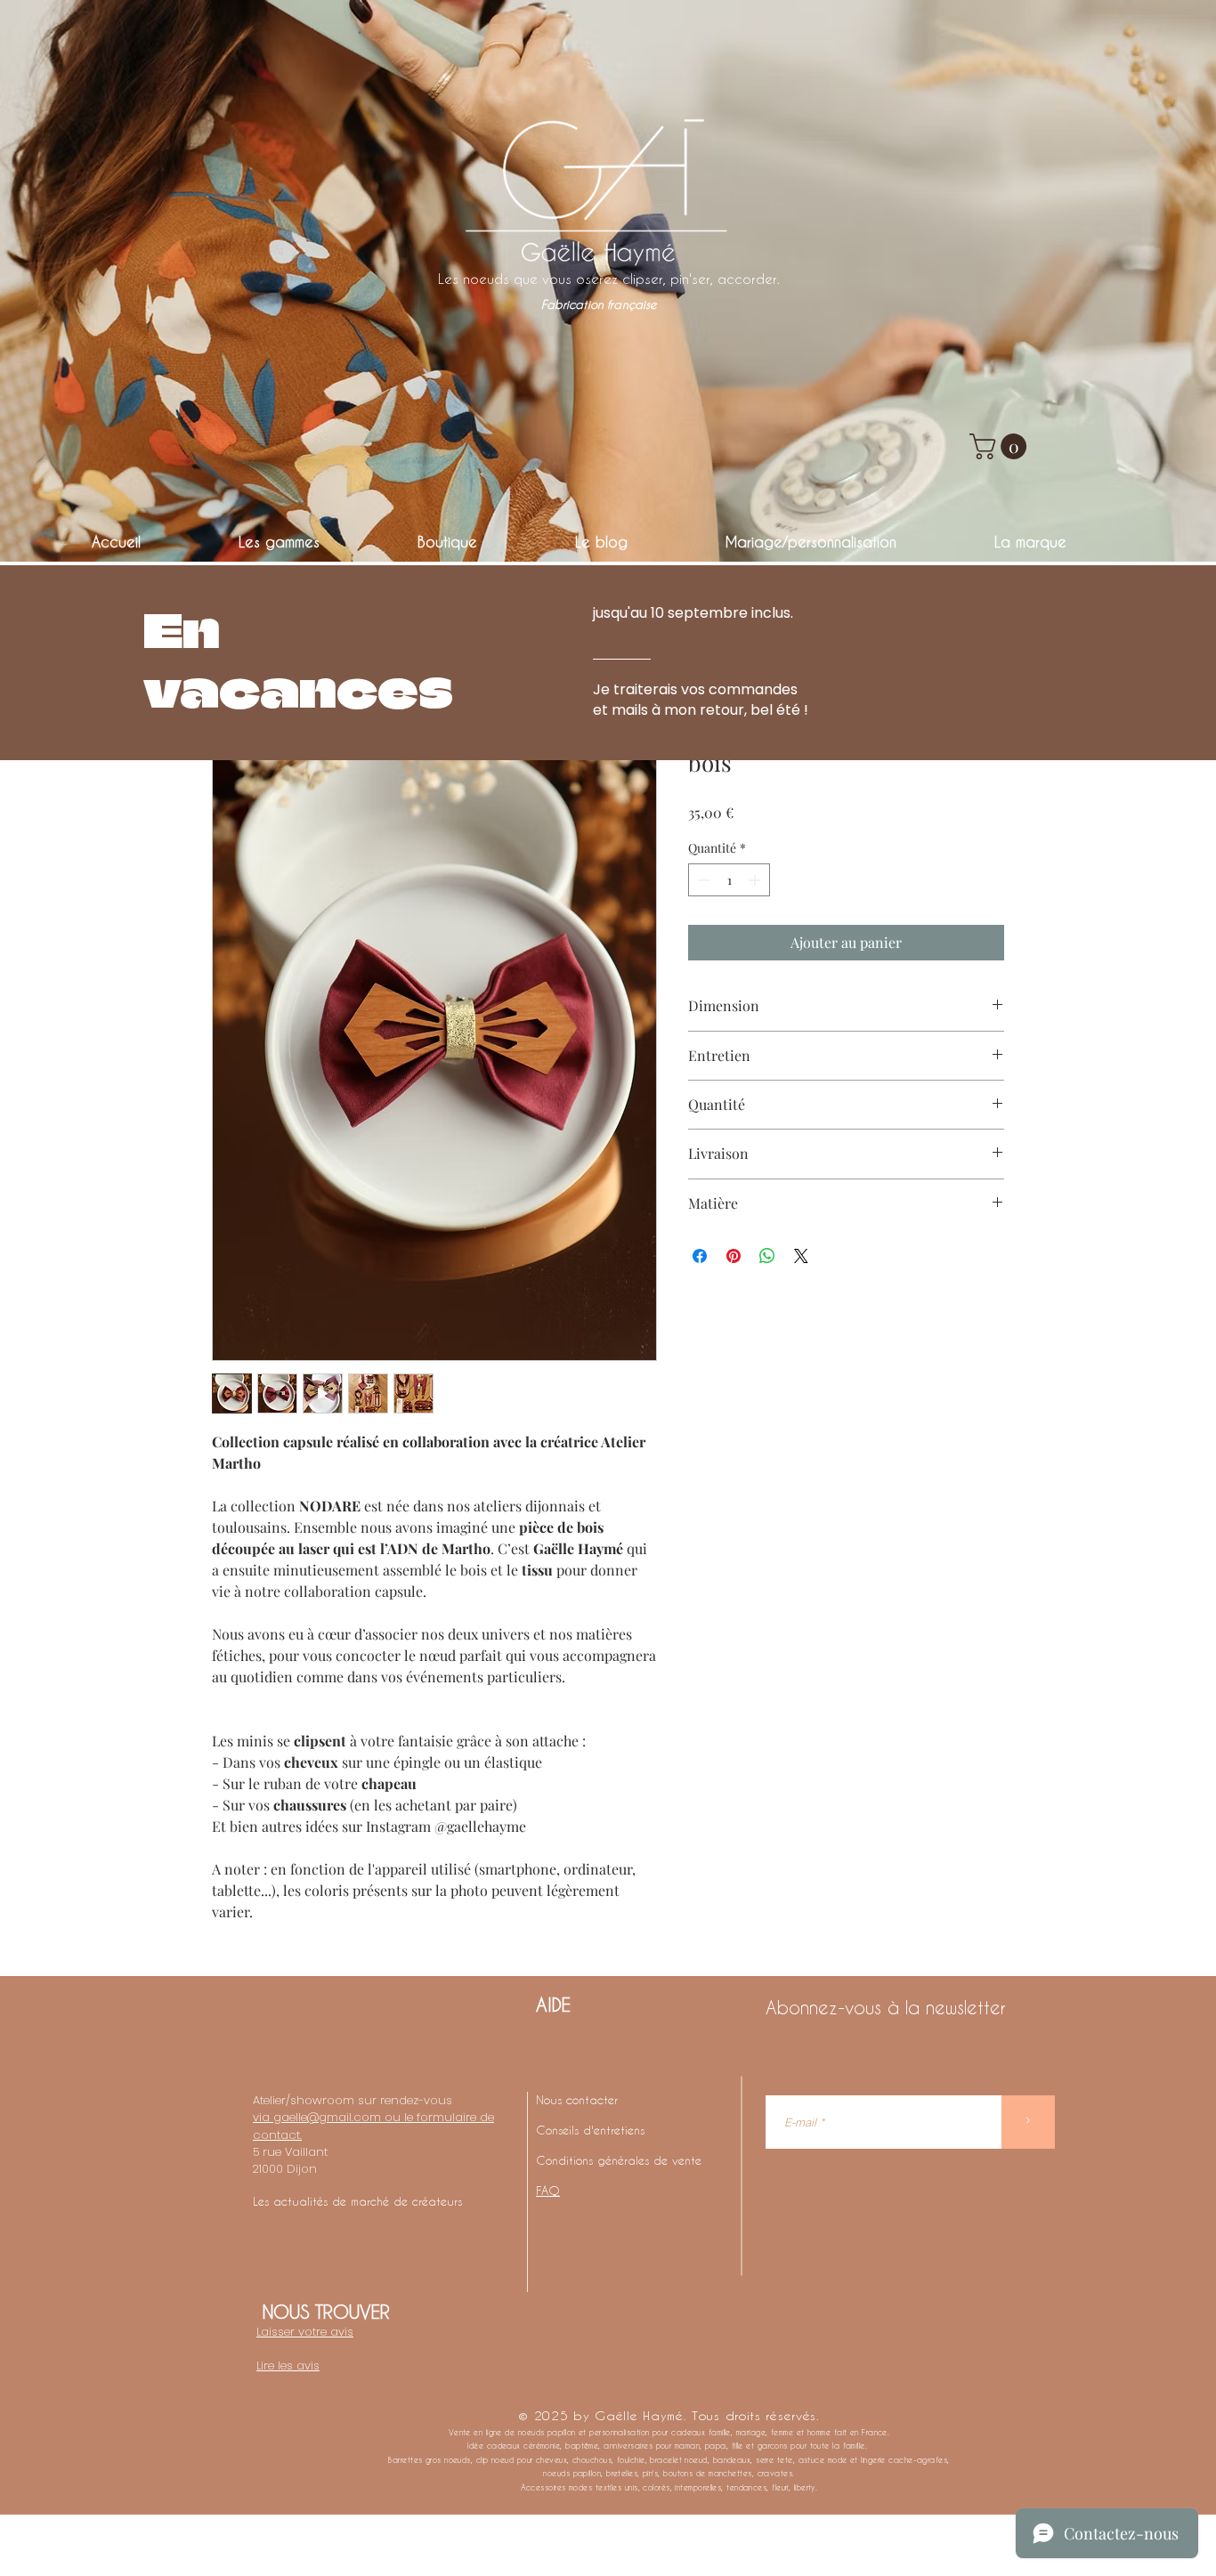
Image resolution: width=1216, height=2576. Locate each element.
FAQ (548, 2190)
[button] (1001, 446)
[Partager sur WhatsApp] (767, 1256)
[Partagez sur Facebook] (700, 1256)
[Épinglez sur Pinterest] (734, 1256)
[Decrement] (702, 880)
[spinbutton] (729, 880)
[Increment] (756, 880)
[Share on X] (801, 1256)
